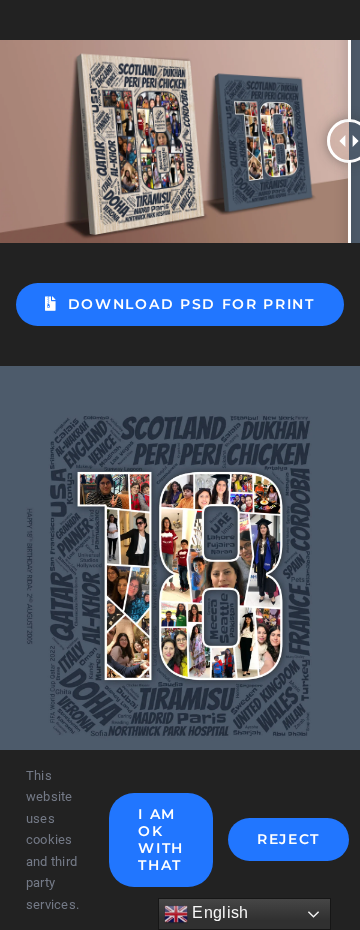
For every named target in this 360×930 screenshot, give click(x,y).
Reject (288, 839)
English (218, 912)
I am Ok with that (161, 839)
